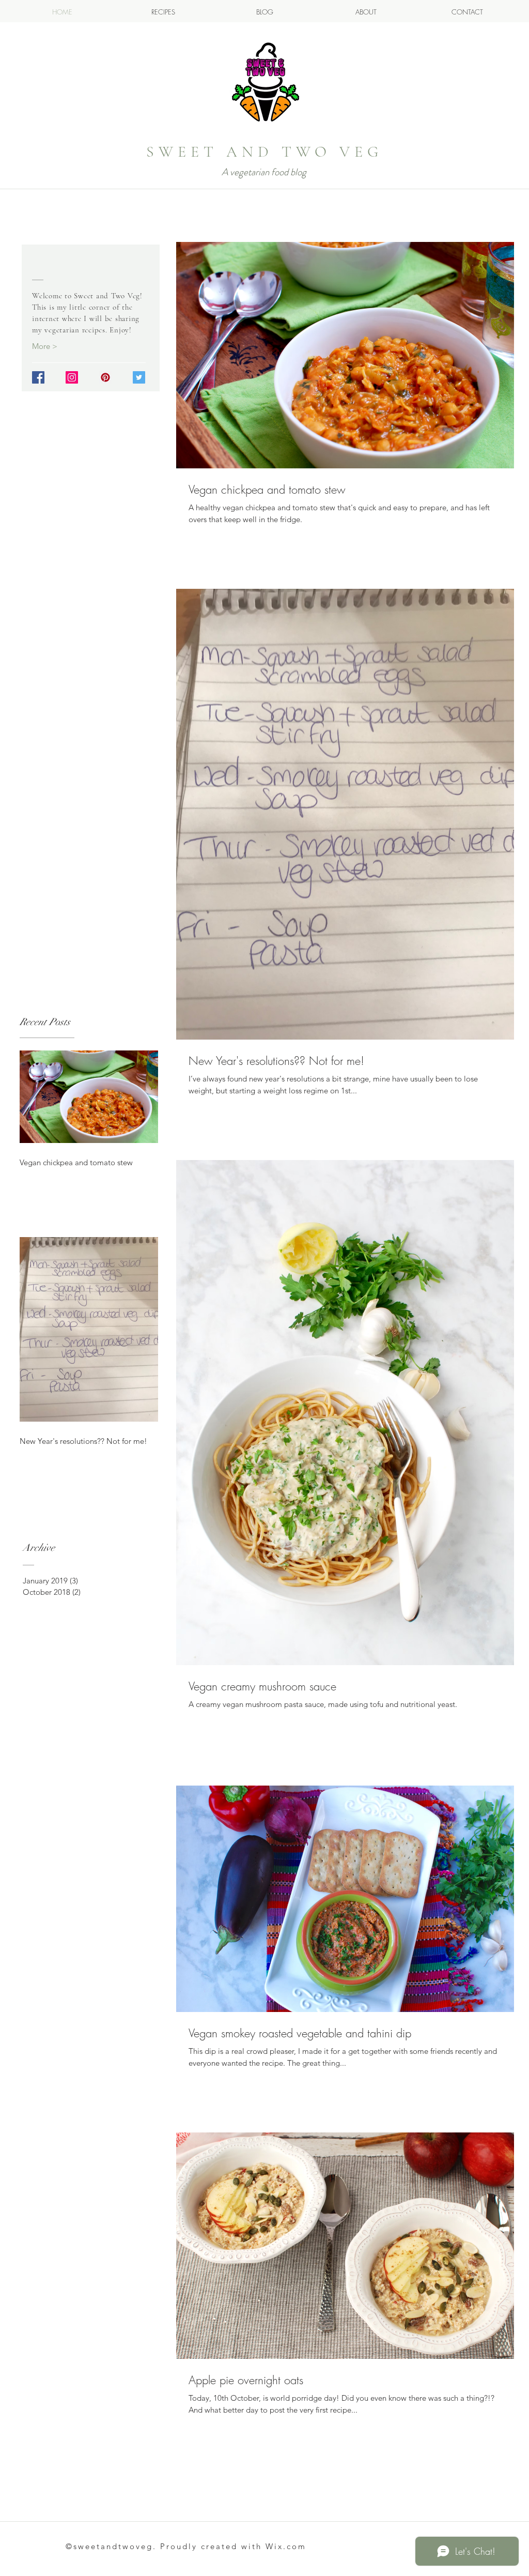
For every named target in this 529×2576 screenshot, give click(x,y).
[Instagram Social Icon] (72, 377)
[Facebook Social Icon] (38, 377)
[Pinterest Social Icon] (105, 377)
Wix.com (286, 2546)
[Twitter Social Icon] (139, 377)
